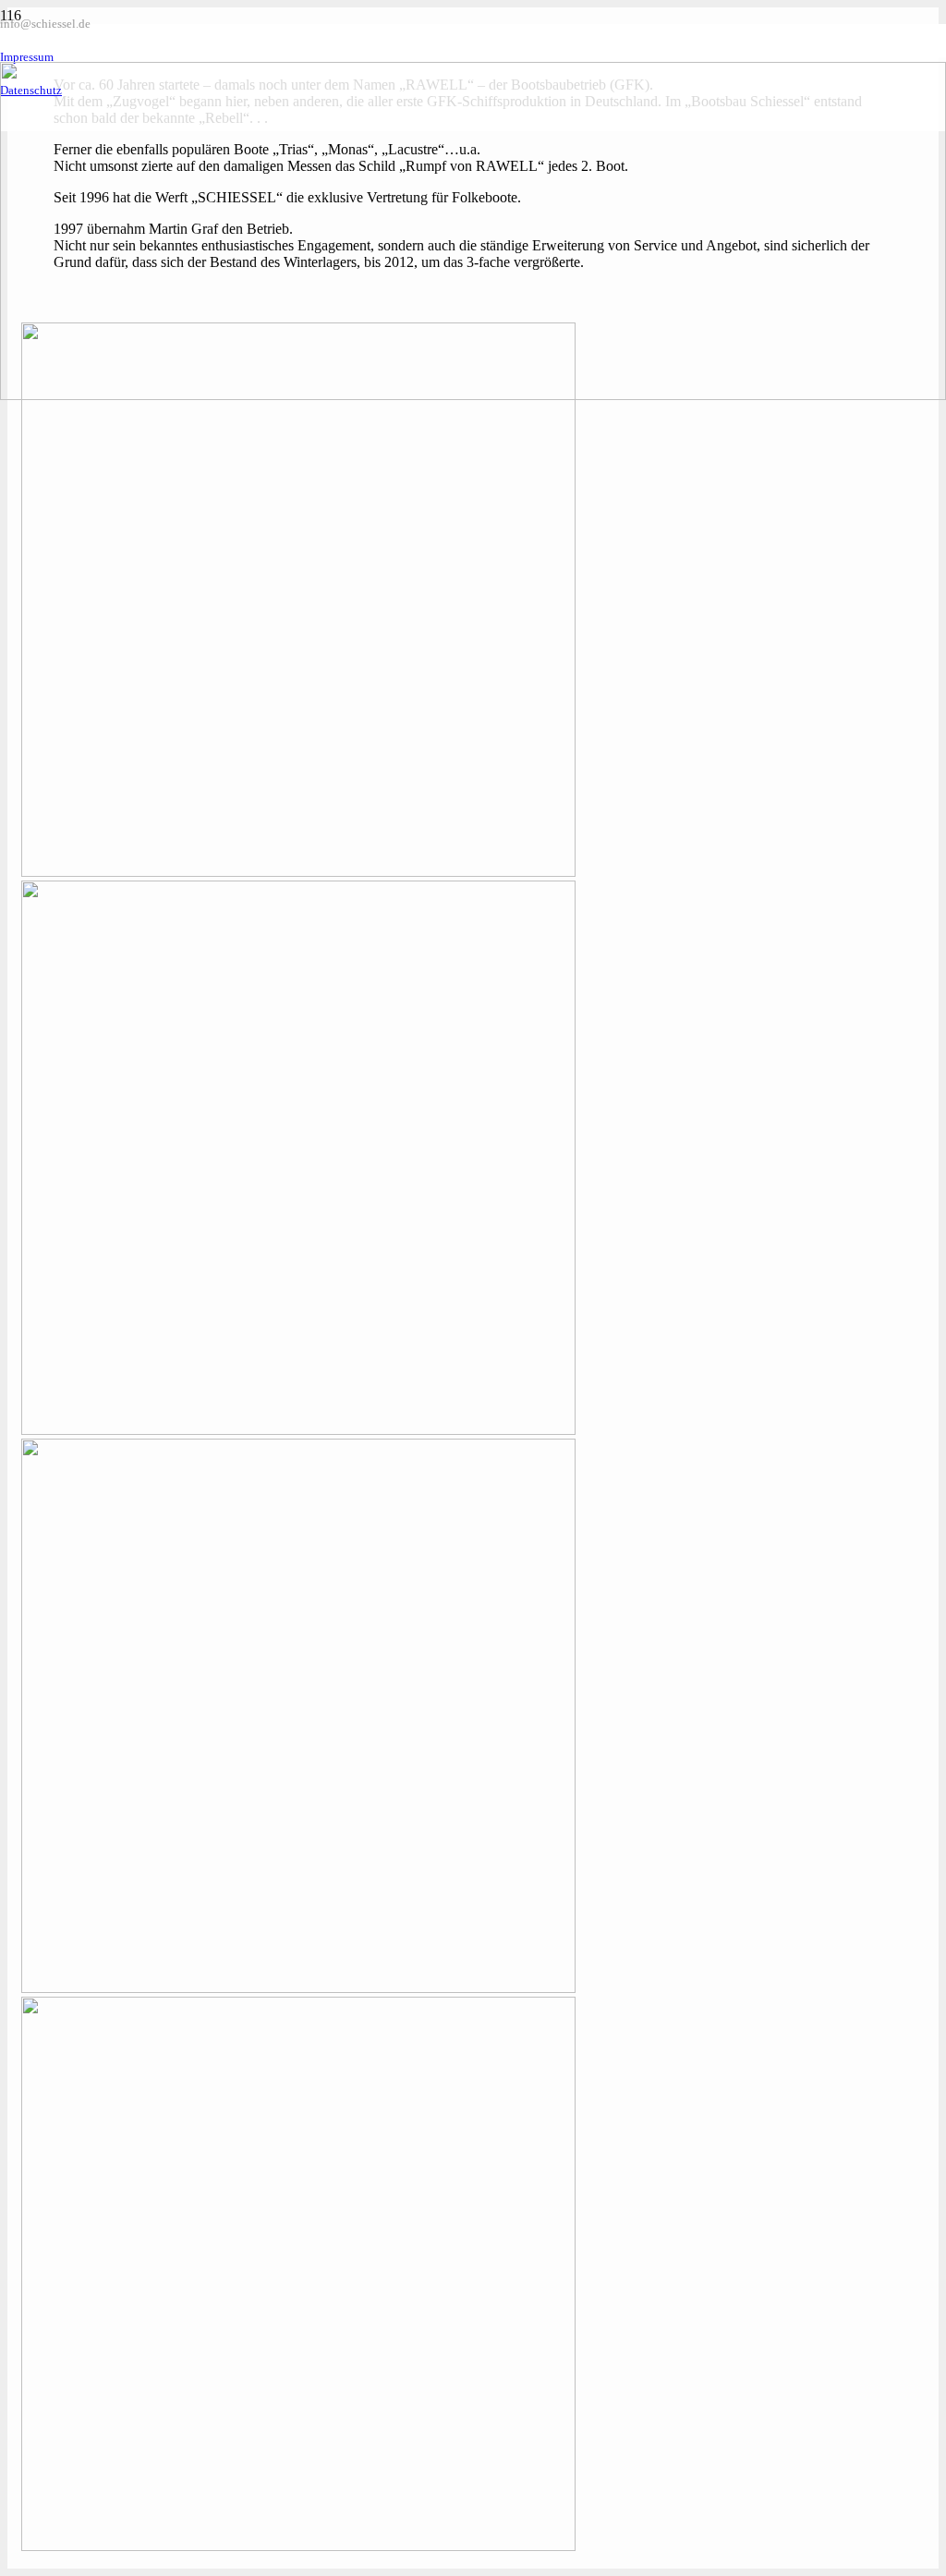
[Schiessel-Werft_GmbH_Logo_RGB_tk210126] (473, 395)
